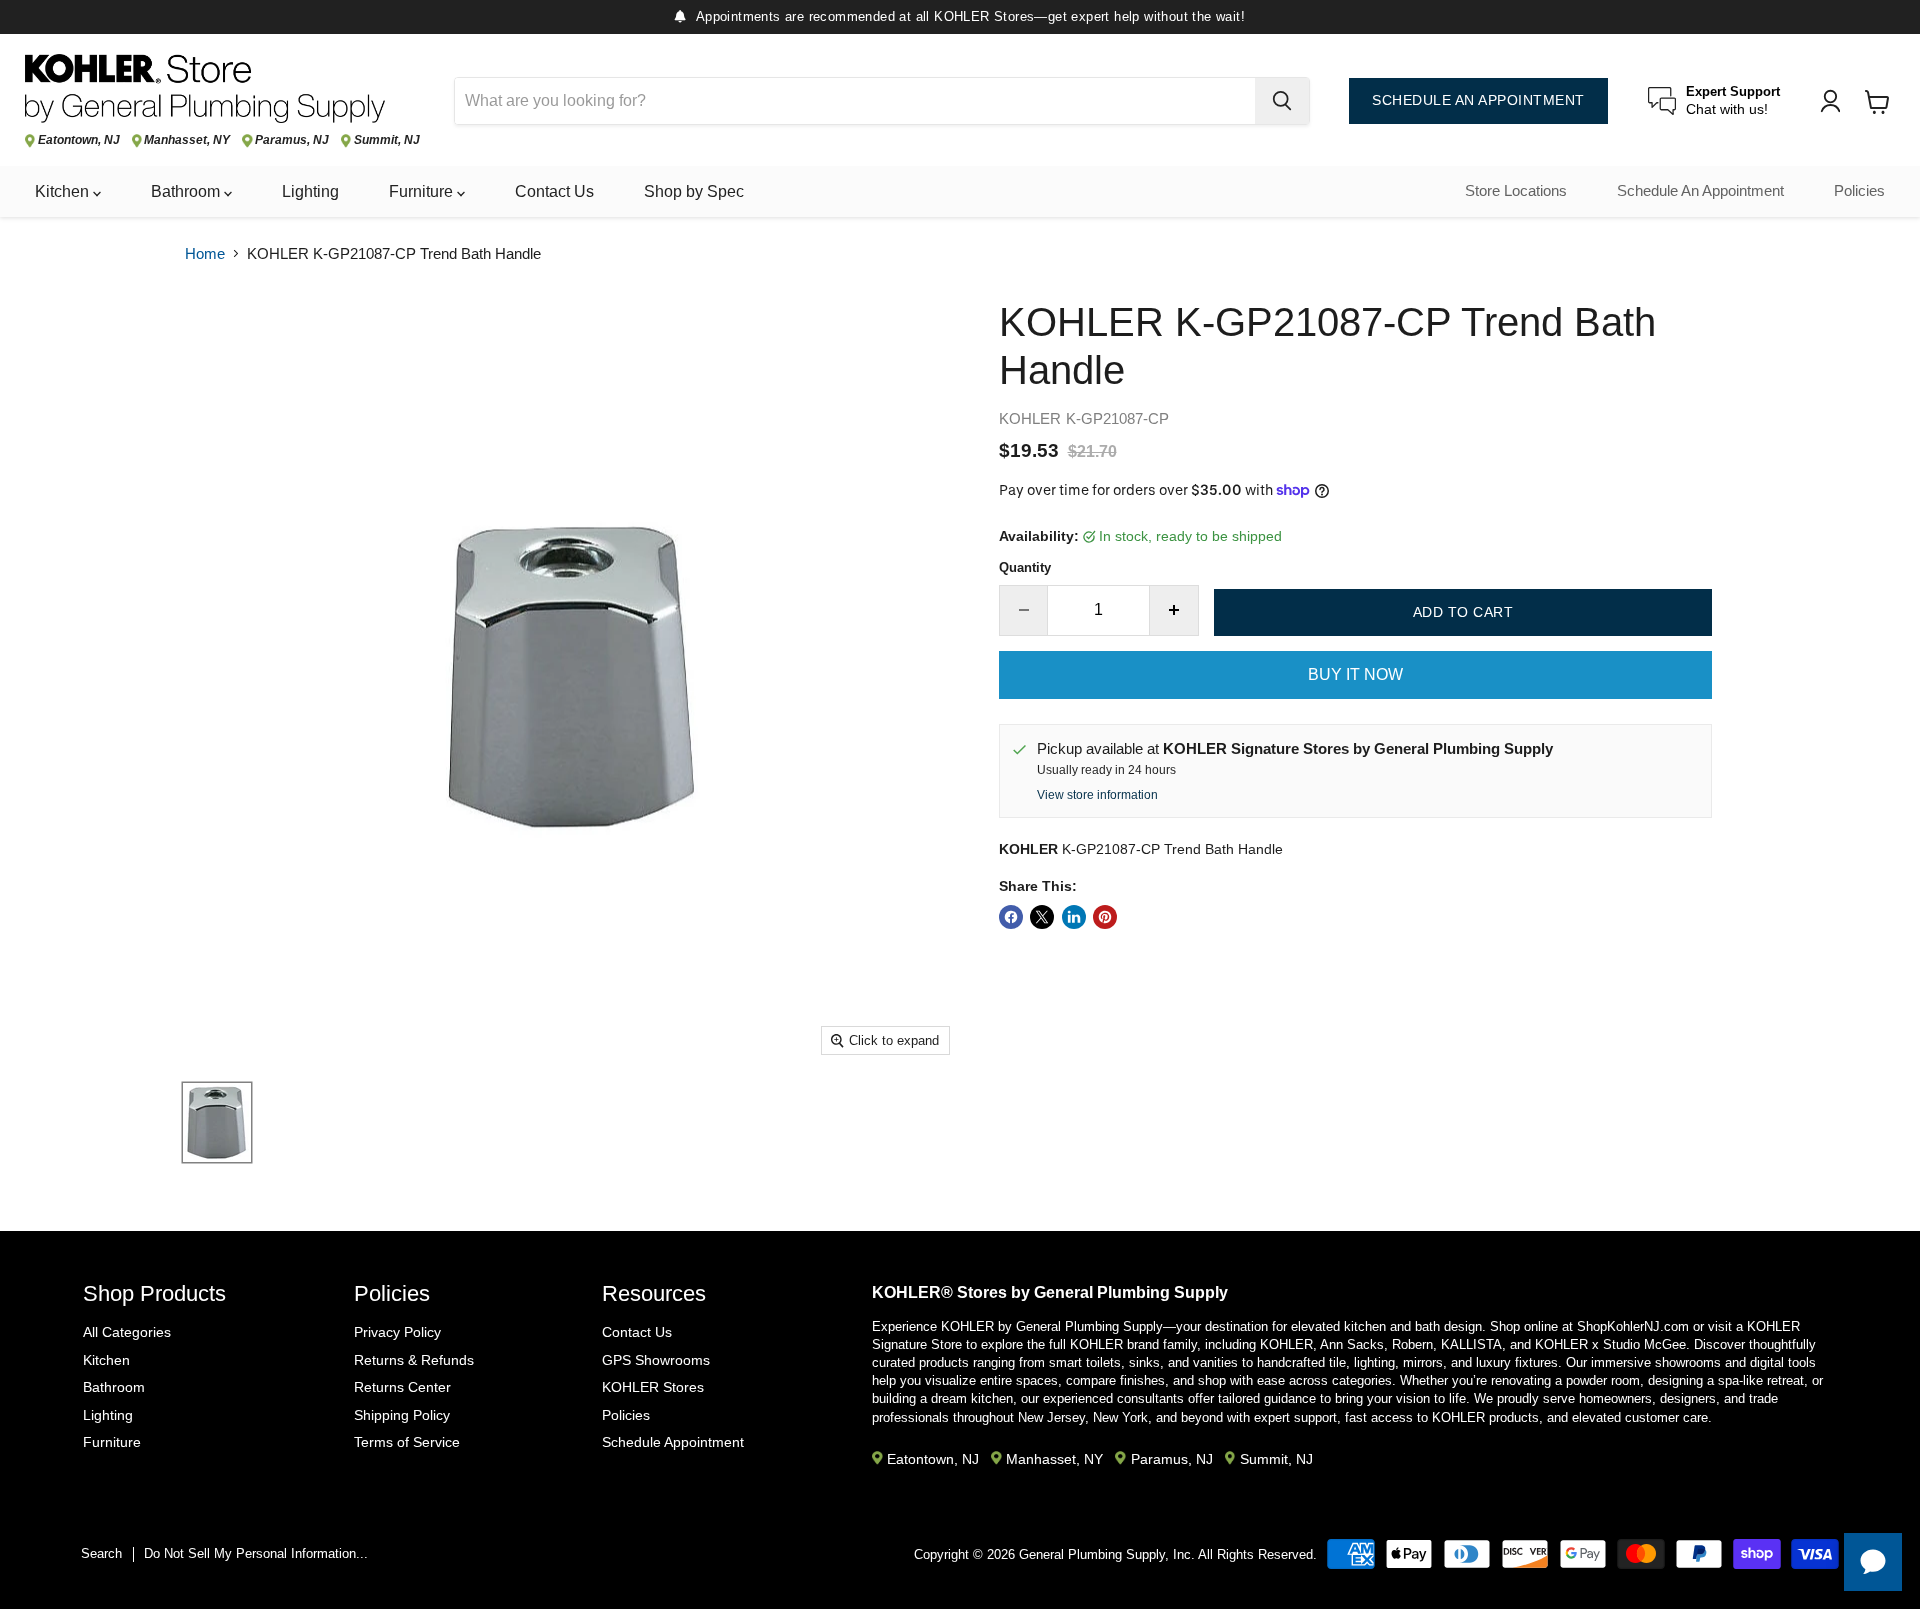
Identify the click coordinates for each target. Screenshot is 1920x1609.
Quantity (1025, 567)
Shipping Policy (402, 1415)
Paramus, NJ (292, 140)
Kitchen (64, 191)
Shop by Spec (694, 191)
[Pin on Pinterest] (1105, 917)
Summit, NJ (387, 140)
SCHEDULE (1478, 100)
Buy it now (1355, 674)
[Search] (1282, 101)
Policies (1859, 191)
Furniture (423, 191)
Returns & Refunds (414, 1360)
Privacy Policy (397, 1332)
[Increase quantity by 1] (1174, 610)
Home (205, 253)
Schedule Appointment (673, 1442)
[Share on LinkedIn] (1074, 917)
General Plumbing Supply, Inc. (1107, 1554)
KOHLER (1030, 418)
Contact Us (554, 191)
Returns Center (402, 1387)
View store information (1097, 795)
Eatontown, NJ (79, 140)
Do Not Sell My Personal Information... (256, 1553)
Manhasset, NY (187, 140)
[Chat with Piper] (1873, 1562)
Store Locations (1516, 191)
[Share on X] (1042, 917)
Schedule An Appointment (1700, 191)
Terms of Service (407, 1442)
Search (101, 1553)
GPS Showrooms (656, 1360)
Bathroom (187, 191)
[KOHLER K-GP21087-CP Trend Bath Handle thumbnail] (217, 1122)
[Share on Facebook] (1011, 917)
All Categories (127, 1332)
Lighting (310, 191)
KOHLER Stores (653, 1387)
